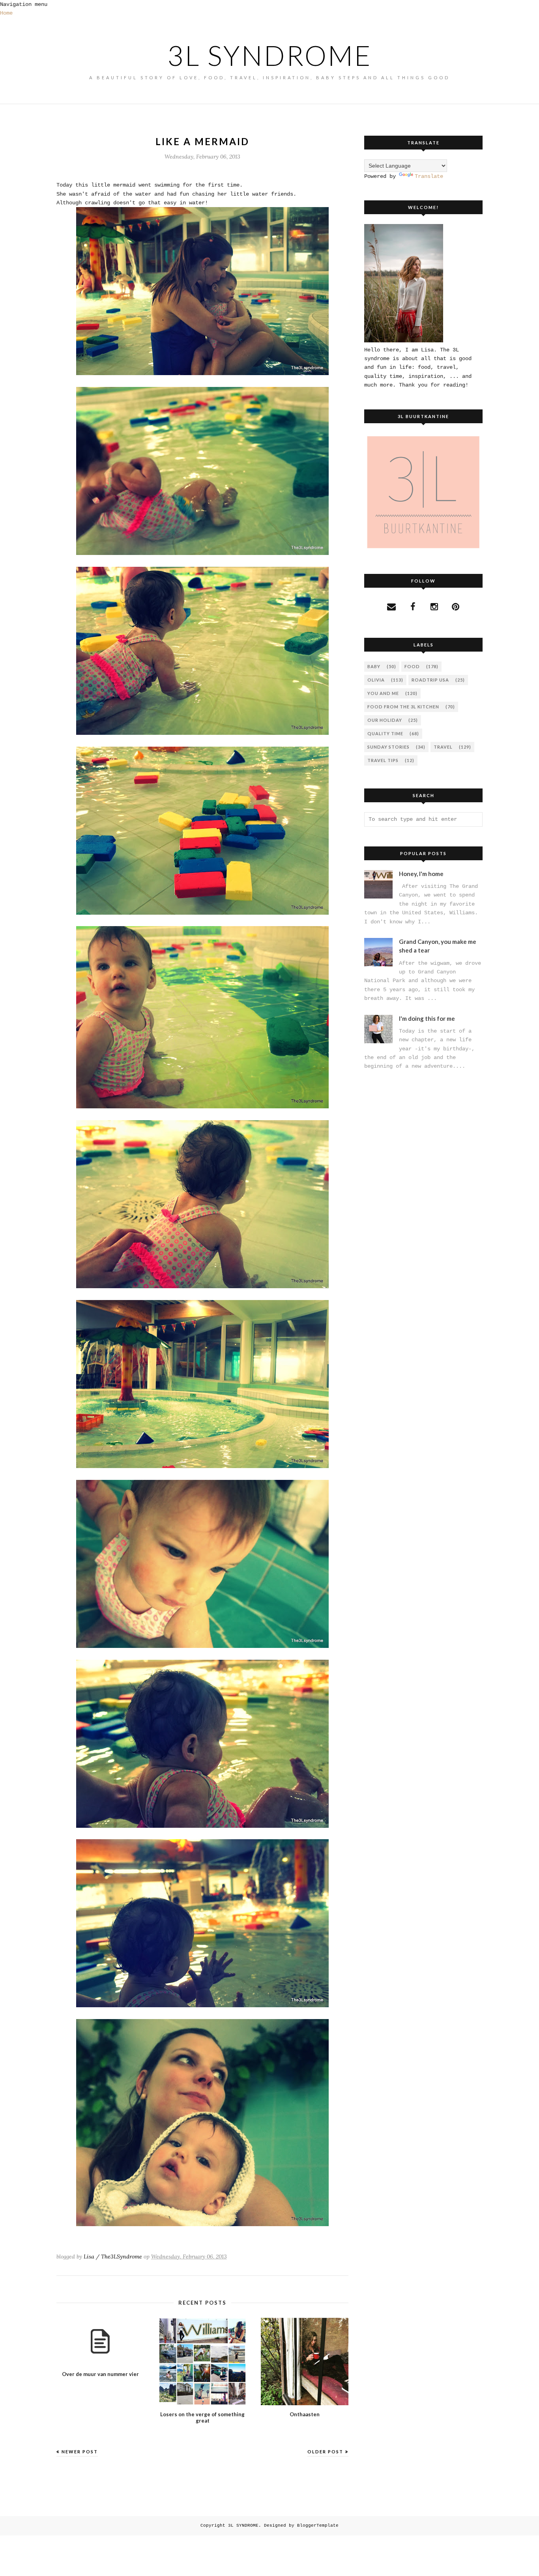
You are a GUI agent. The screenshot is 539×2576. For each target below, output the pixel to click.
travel (443, 747)
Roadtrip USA (430, 680)
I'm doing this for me (427, 1018)
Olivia (376, 680)
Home (6, 13)
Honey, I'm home (421, 874)
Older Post (325, 2452)
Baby (374, 666)
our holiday (385, 720)
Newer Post (80, 2452)
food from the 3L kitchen (403, 707)
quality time (385, 733)
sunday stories (388, 747)
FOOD (412, 666)
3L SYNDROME (270, 55)
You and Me (383, 693)
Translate (429, 176)
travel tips (383, 760)
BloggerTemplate (318, 2526)
